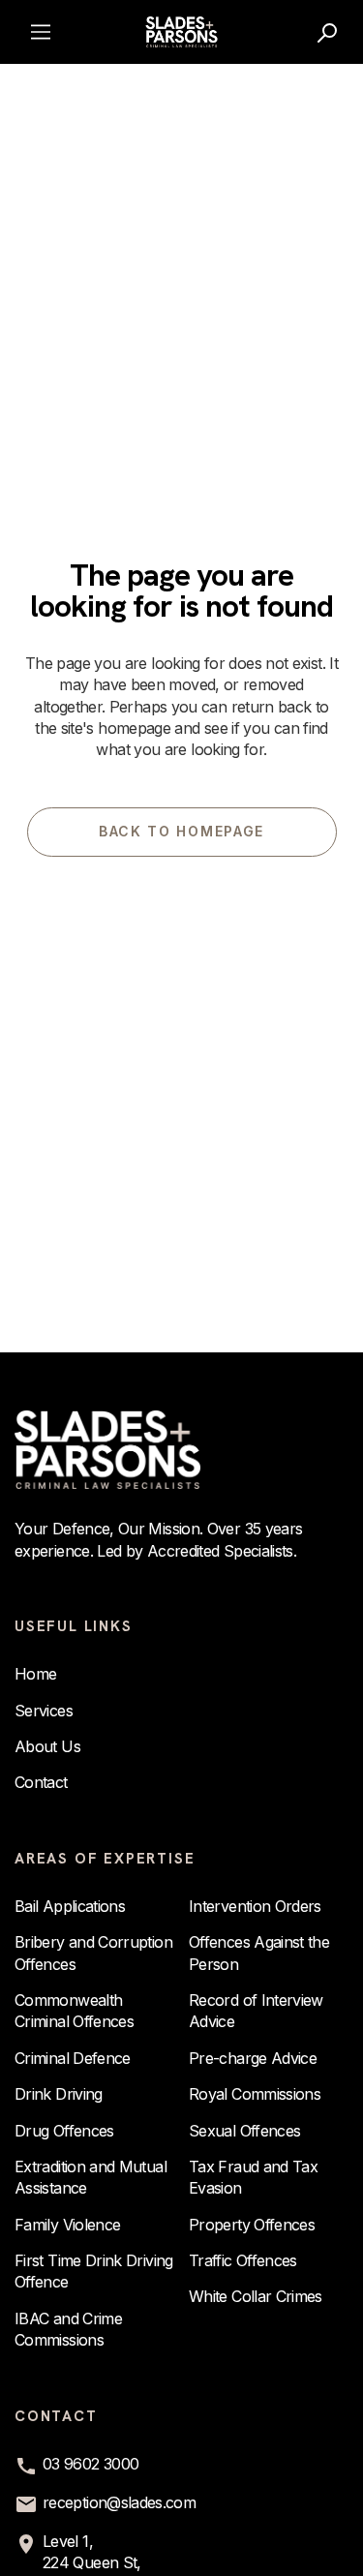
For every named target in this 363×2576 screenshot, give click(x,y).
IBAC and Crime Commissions (68, 2329)
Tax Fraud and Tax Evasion (253, 2177)
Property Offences (252, 2225)
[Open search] (328, 32)
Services (44, 1711)
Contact (41, 1782)
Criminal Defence (73, 2058)
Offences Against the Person (259, 1953)
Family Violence (67, 2225)
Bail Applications (70, 1906)
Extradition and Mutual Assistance (91, 2177)
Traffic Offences (243, 2260)
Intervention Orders (255, 1906)
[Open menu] (41, 32)
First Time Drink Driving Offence (94, 2271)
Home (35, 1674)
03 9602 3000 (91, 2464)
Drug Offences (64, 2131)
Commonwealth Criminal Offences (74, 2011)
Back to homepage (181, 831)
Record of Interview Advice (256, 2011)
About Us (47, 1746)
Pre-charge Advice (253, 2058)
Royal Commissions (255, 2094)
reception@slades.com (119, 2502)
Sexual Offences (244, 2131)
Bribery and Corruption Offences (93, 1953)
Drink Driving (59, 2094)
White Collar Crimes (256, 2296)
